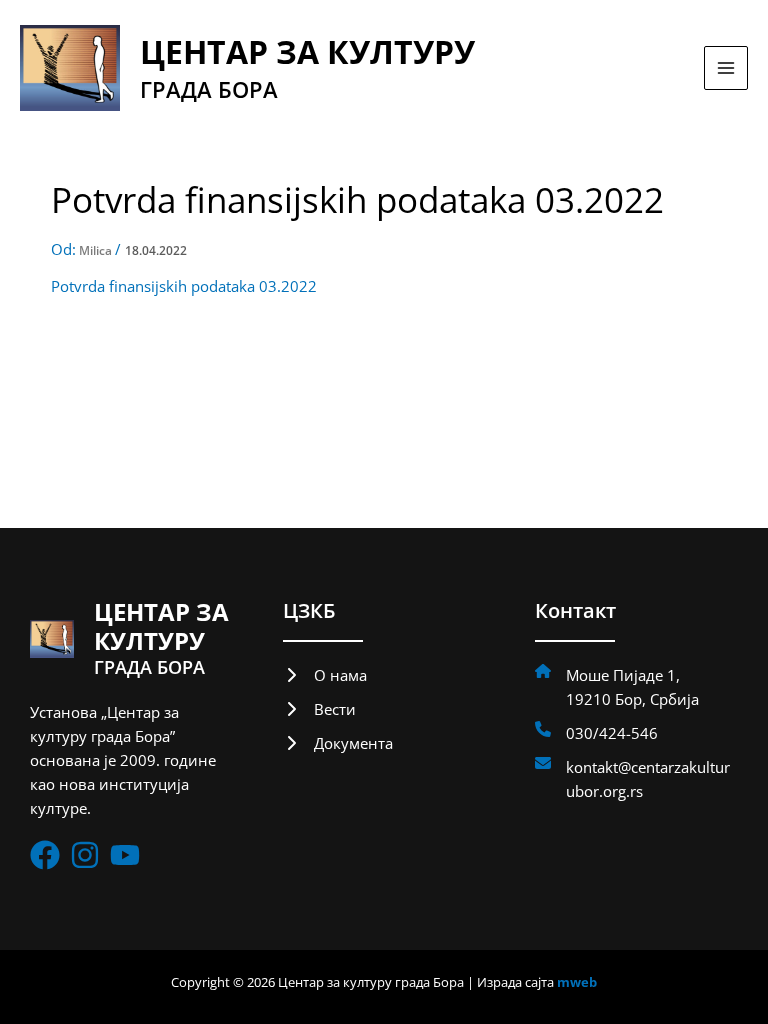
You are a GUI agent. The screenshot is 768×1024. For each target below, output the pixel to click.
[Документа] (338, 743)
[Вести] (319, 709)
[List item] (45, 855)
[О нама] (325, 675)
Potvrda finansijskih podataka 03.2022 (184, 286)
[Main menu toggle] (726, 68)
